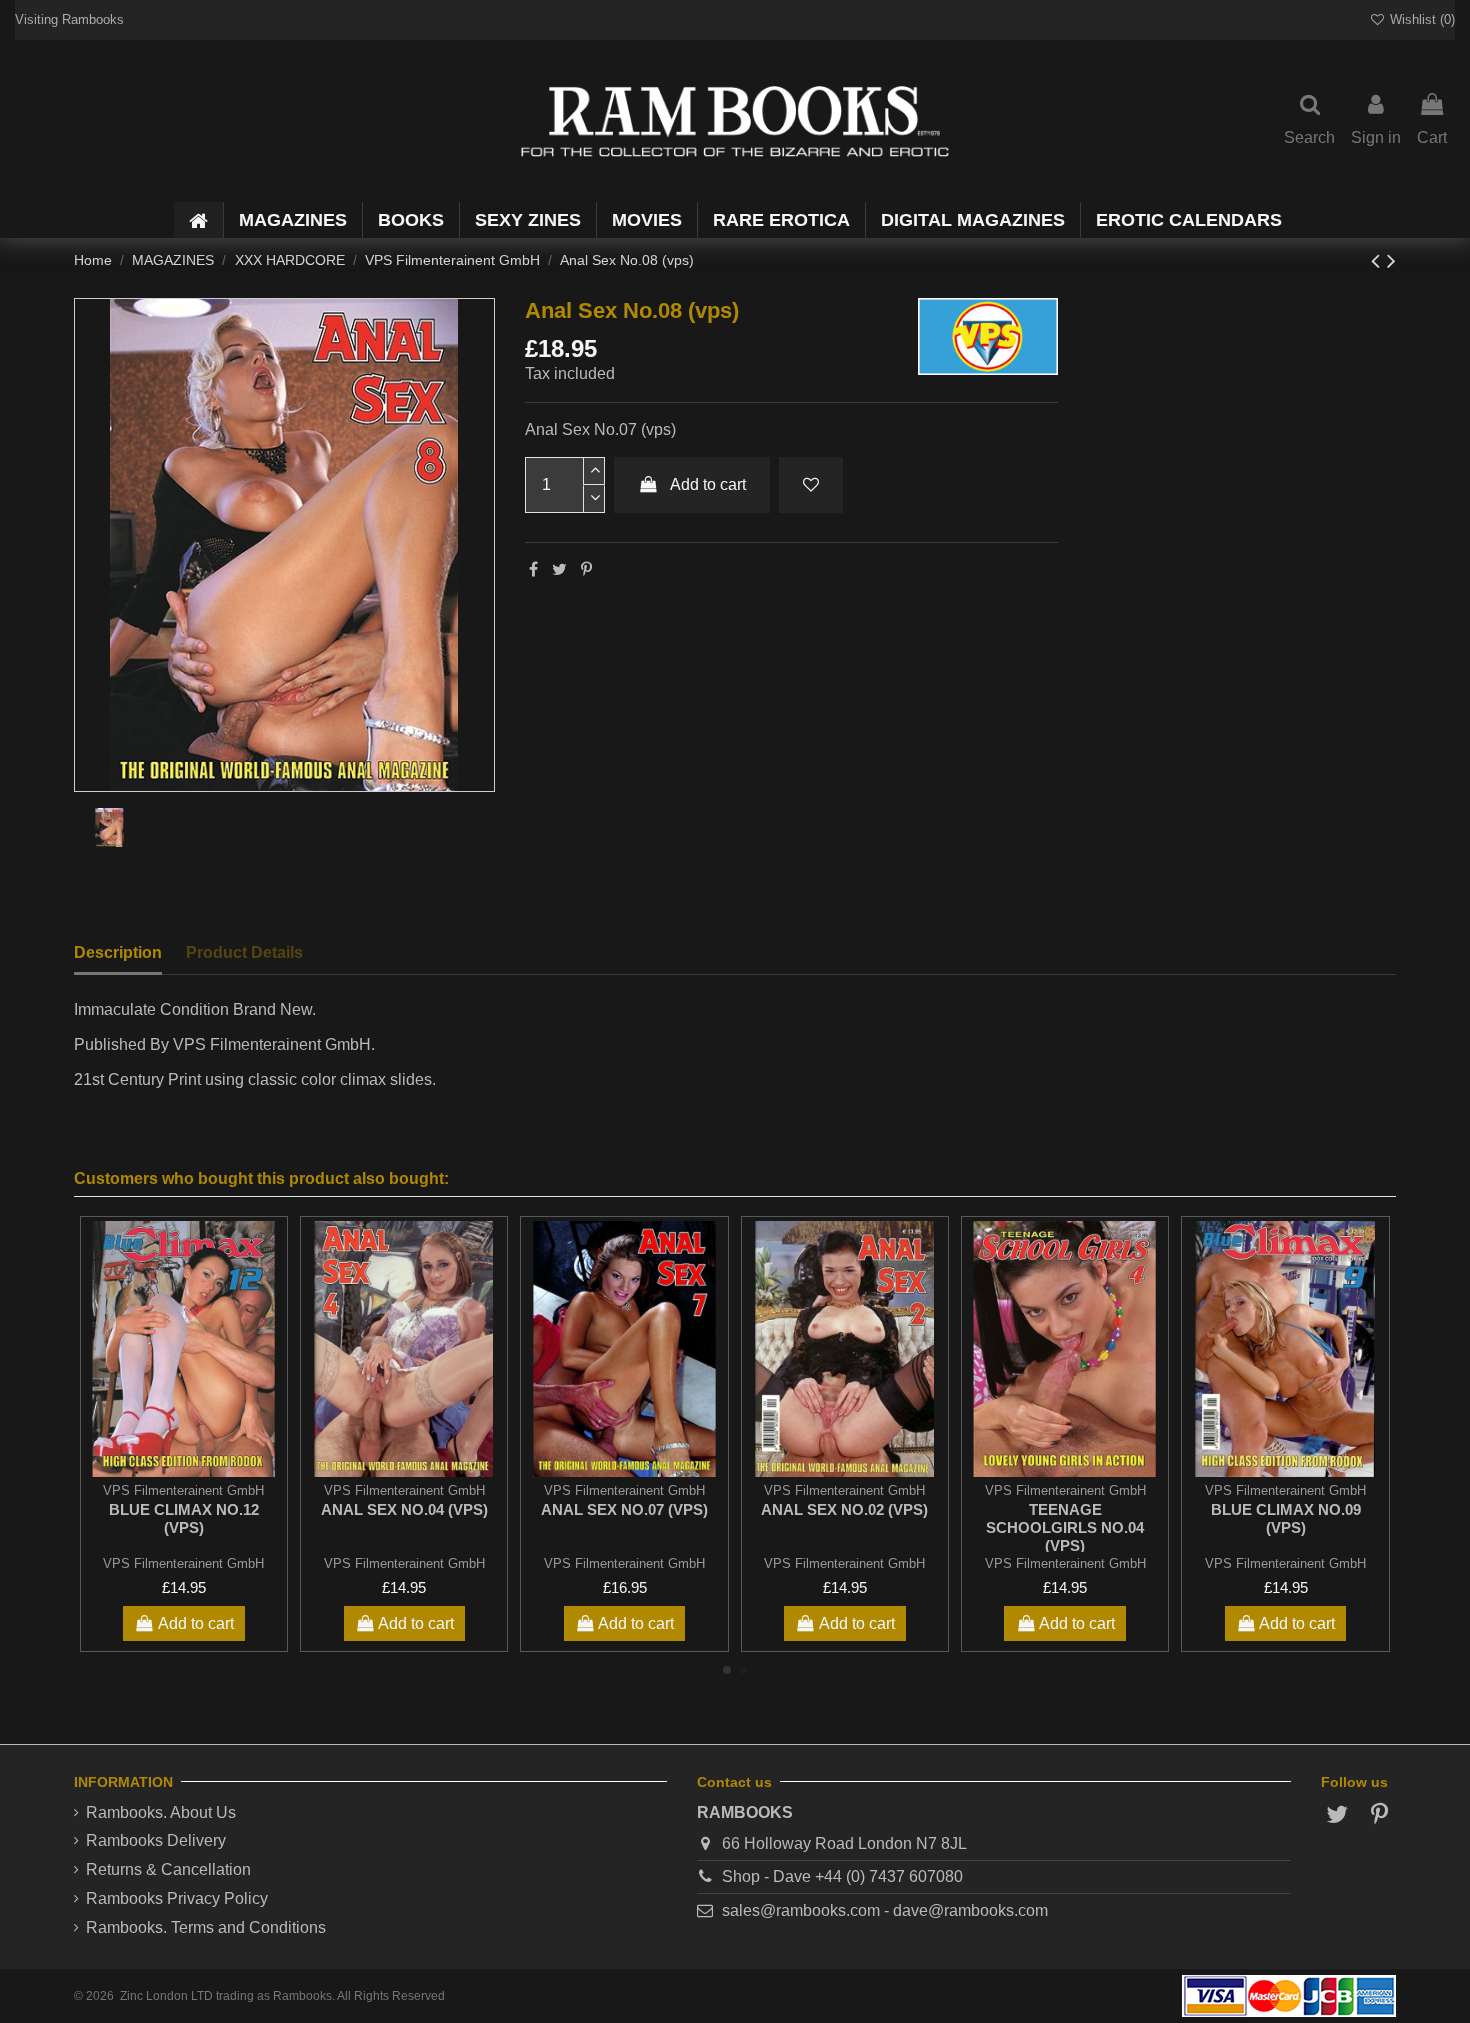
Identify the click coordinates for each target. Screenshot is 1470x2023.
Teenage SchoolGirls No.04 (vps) (1065, 1527)
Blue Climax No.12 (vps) (184, 1518)
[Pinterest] (586, 569)
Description (118, 952)
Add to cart (708, 484)
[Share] (533, 569)
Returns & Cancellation (168, 1869)
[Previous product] (1379, 260)
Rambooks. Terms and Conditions (206, 1927)
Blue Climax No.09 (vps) (1286, 1518)
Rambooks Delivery (156, 1840)
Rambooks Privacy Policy (177, 1898)
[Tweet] (559, 569)
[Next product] (1391, 260)
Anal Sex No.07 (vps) (624, 1509)
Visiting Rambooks (69, 19)
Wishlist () (1420, 19)
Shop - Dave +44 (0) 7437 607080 (842, 1876)
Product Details (244, 952)
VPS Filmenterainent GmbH (183, 1563)
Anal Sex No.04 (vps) (404, 1509)
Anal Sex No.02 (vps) (844, 1509)
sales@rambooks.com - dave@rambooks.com (885, 1910)
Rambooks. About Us (161, 1812)
